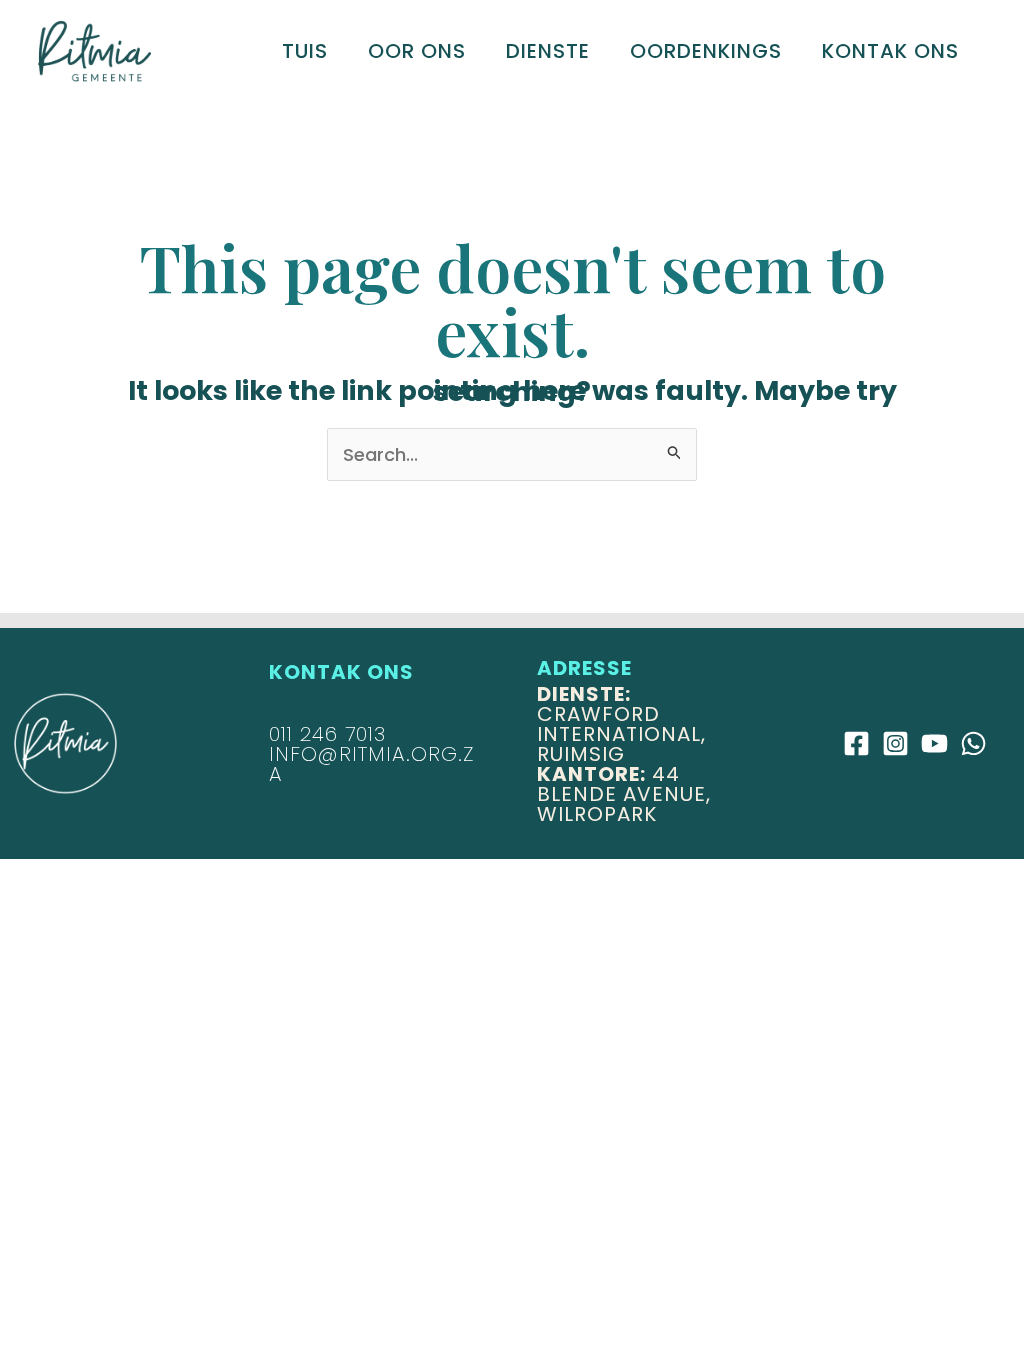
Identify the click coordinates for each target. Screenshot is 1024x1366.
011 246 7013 (327, 734)
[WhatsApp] (973, 743)
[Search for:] (512, 454)
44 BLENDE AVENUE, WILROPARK (624, 794)
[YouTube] (934, 743)
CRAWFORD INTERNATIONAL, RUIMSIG (621, 724)
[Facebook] (856, 743)
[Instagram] (895, 743)
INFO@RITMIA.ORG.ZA (371, 764)
